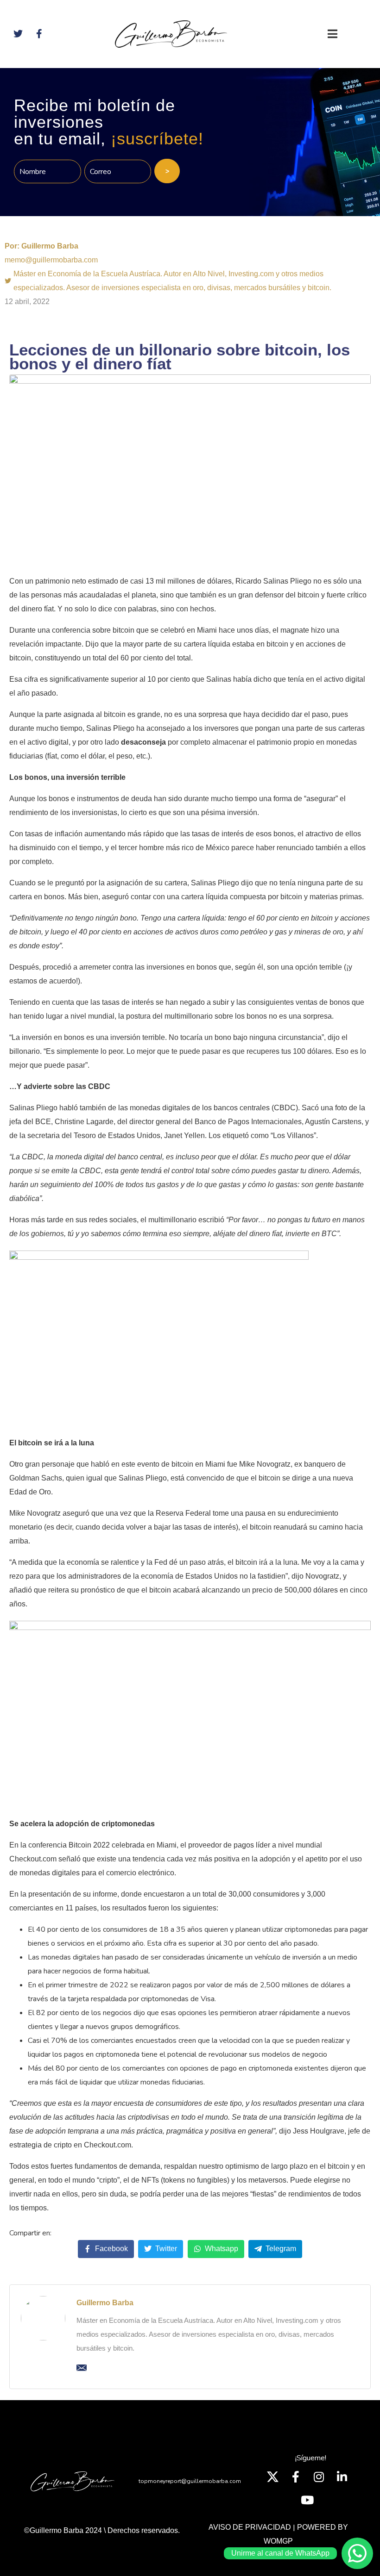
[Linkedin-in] (342, 2476)
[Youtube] (307, 2500)
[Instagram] (319, 2476)
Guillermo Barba (105, 2303)
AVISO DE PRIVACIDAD (250, 2527)
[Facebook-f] (296, 2476)
